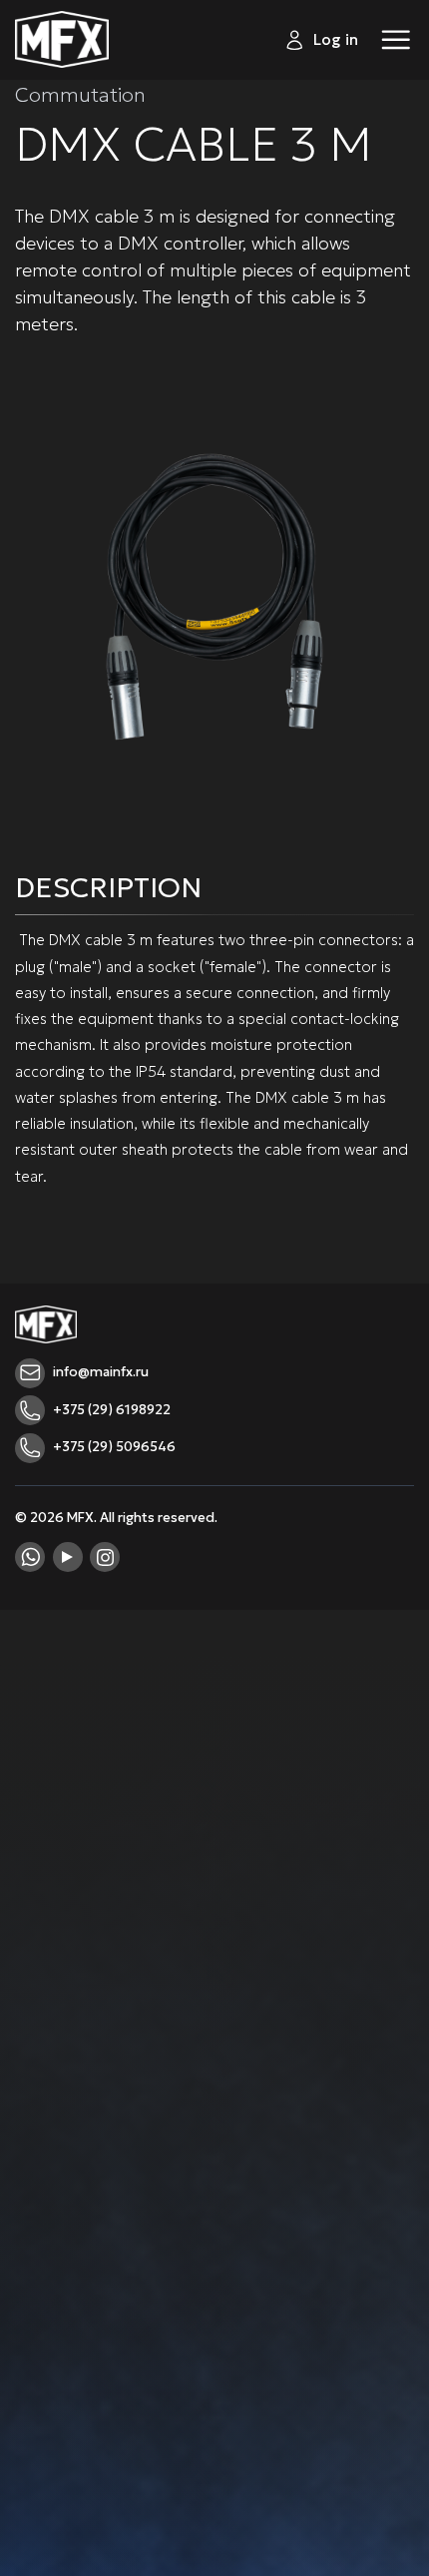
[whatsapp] (30, 1557)
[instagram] (105, 1557)
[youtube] (68, 1557)
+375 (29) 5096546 (114, 1447)
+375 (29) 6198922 (112, 1410)
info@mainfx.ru (101, 1372)
